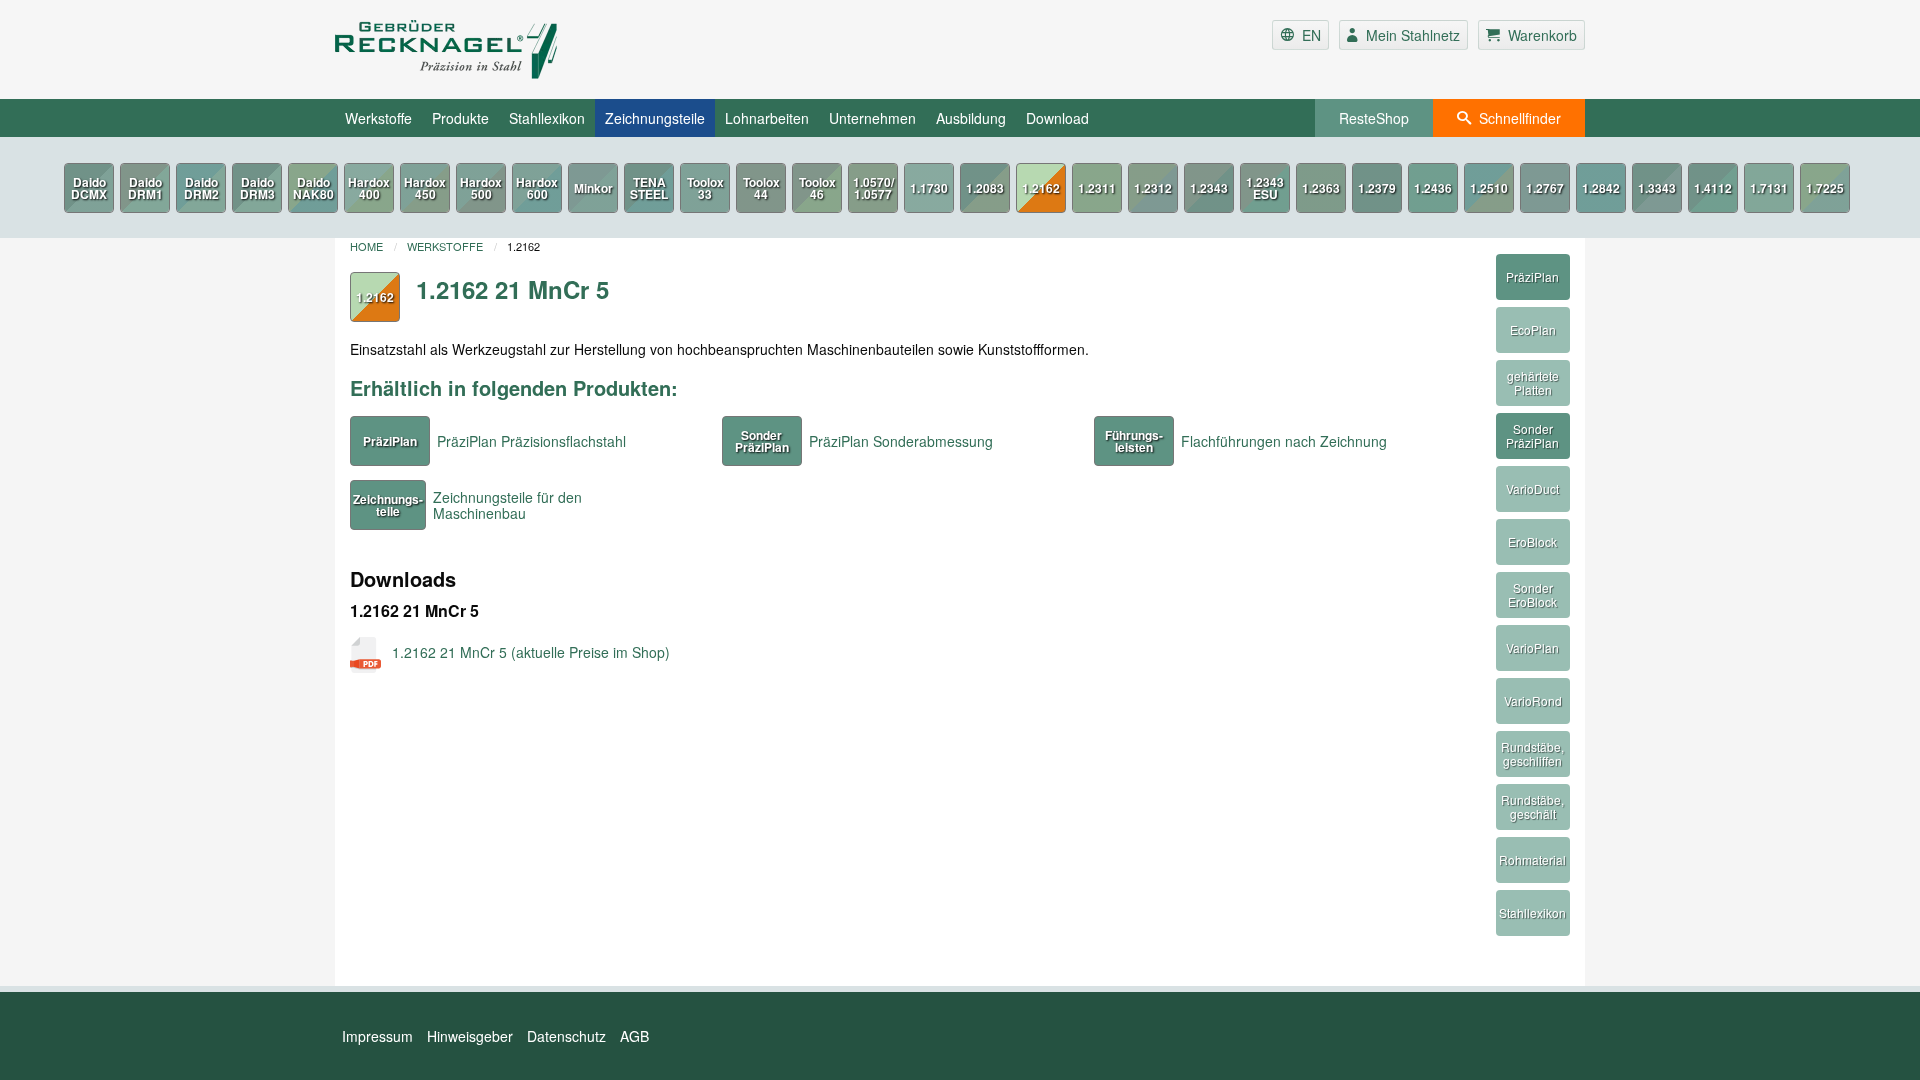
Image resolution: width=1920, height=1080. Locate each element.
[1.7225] (1825, 188)
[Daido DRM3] (257, 188)
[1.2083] (985, 188)
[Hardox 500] (481, 188)
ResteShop (1374, 118)
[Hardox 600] (537, 188)
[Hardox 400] (369, 188)
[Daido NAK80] (313, 188)
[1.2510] (1489, 188)
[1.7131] (1769, 188)
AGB (634, 1036)
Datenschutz (566, 1036)
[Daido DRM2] (201, 188)
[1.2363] (1321, 188)
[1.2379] (1377, 188)
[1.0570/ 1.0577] (873, 188)
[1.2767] (1545, 188)
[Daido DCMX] (89, 188)
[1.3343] (1657, 188)
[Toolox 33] (705, 188)
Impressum (377, 1036)
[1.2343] (1209, 188)
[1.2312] (1153, 188)
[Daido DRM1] (145, 188)
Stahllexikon (547, 118)
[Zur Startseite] (543, 49)
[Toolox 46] (817, 188)
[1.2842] (1601, 188)
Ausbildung (971, 118)
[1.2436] (1433, 188)
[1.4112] (1713, 188)
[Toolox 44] (761, 188)
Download (1057, 118)
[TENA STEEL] (649, 188)
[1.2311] (1097, 188)
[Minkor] (593, 188)
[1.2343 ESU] (1265, 188)
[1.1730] (929, 188)
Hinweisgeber (470, 1036)
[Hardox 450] (425, 188)
